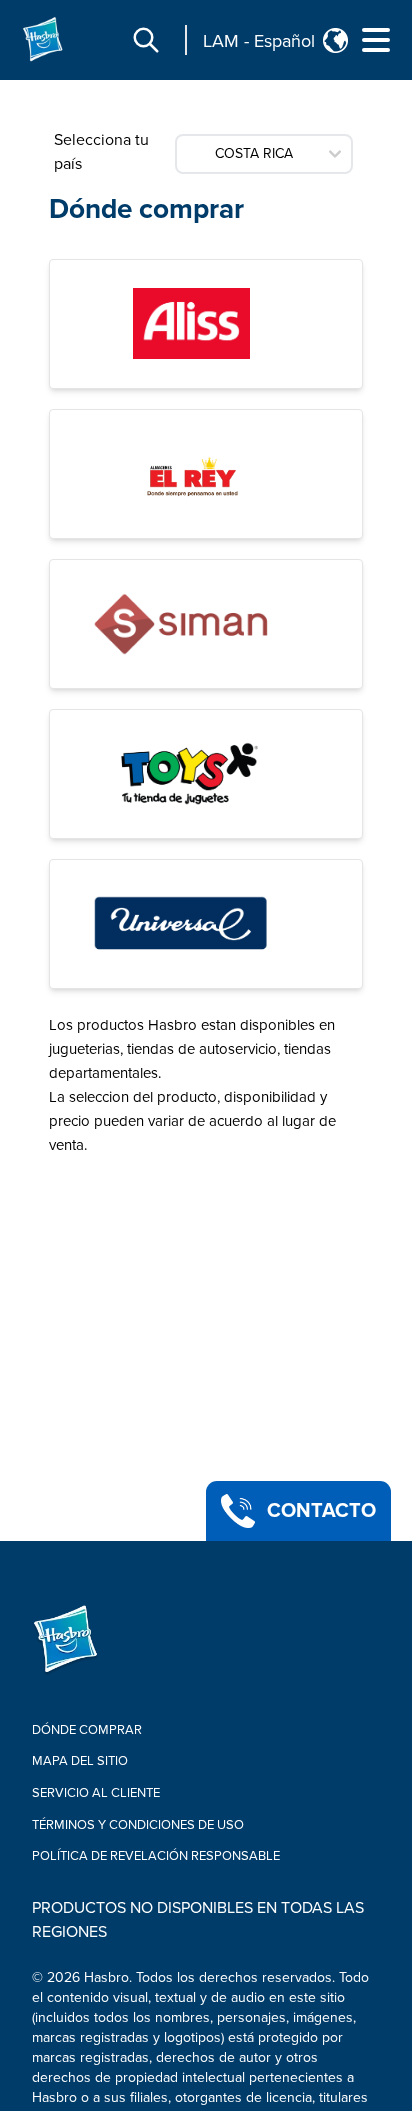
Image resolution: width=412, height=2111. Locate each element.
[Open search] (146, 40)
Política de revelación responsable (156, 1856)
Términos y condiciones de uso (138, 1825)
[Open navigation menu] (376, 40)
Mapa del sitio (80, 1761)
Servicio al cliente (96, 1793)
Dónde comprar (146, 209)
